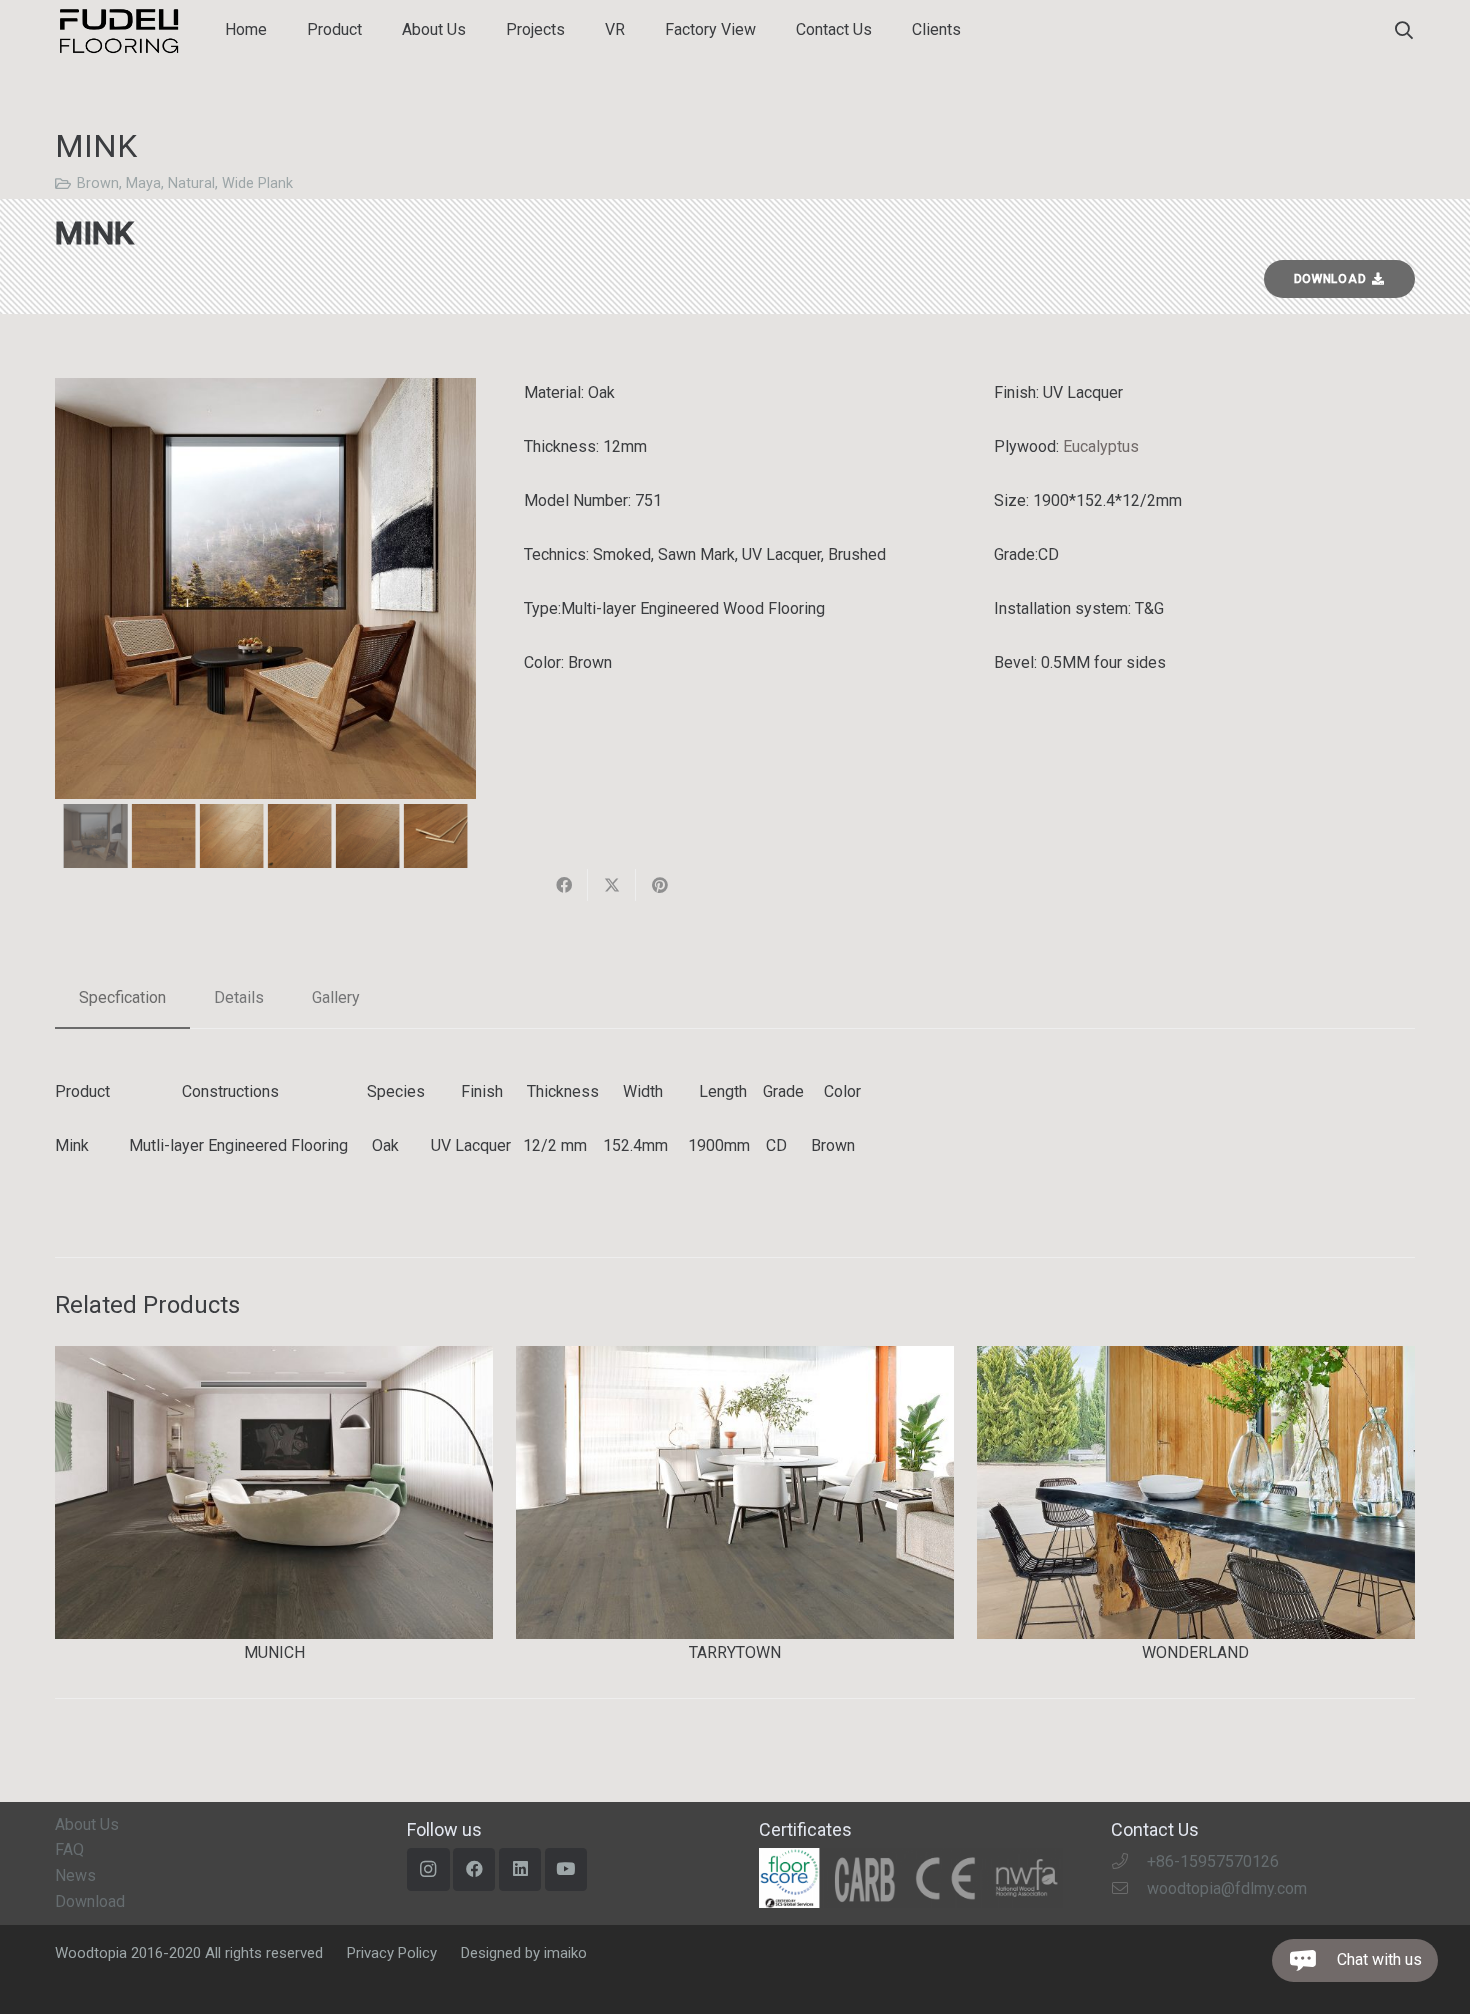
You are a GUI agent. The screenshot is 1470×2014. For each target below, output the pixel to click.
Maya (143, 183)
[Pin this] (660, 885)
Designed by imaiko (524, 1953)
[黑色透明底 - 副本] (118, 30)
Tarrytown (735, 1652)
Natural (191, 183)
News (75, 1875)
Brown (98, 183)
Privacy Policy (392, 1953)
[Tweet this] (612, 885)
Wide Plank (257, 183)
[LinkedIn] (520, 1869)
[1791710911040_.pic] (911, 1878)
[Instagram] (428, 1869)
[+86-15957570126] (1129, 1861)
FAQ (69, 1849)
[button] (1404, 30)
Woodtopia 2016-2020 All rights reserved (189, 1953)
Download (90, 1901)
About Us (87, 1824)
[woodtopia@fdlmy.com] (1129, 1888)
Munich (274, 1652)
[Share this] (564, 885)
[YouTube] (566, 1869)
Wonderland (1195, 1652)
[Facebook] (474, 1869)
